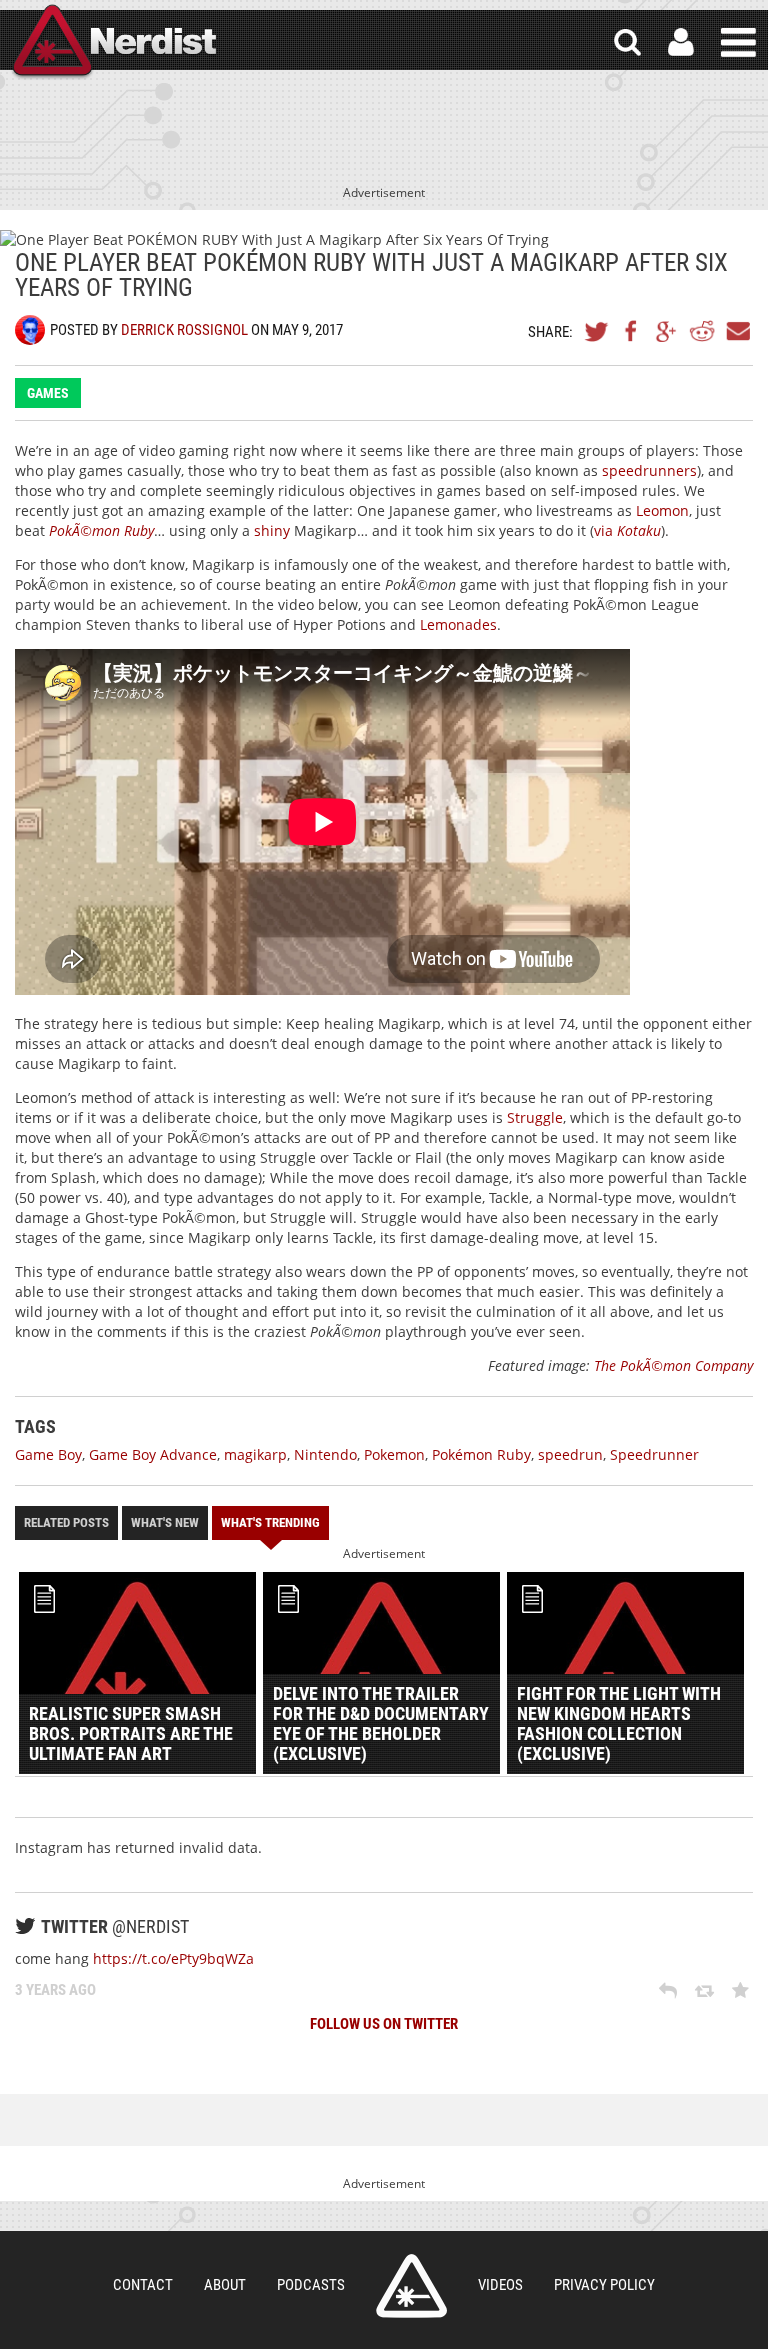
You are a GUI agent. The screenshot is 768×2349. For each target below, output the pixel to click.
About (225, 2285)
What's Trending (270, 1522)
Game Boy (48, 1454)
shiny (272, 530)
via (627, 530)
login (681, 42)
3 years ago (55, 1990)
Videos (500, 2285)
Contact (143, 2285)
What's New (165, 1522)
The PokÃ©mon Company (673, 1365)
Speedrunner (654, 1454)
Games (48, 393)
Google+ (667, 331)
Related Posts (66, 1522)
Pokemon (394, 1454)
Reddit (702, 331)
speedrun (570, 1454)
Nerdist (113, 42)
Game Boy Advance (153, 1454)
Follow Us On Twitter (384, 2024)
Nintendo (325, 1454)
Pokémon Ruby (481, 1454)
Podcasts (311, 2285)
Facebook (632, 331)
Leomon (662, 510)
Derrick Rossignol (184, 330)
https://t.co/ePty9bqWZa (173, 1958)
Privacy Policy (604, 2285)
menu (738, 42)
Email (737, 331)
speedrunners (649, 470)
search (627, 42)
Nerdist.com (411, 2286)
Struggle (535, 1117)
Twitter (597, 331)
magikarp (255, 1454)
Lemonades (458, 624)
